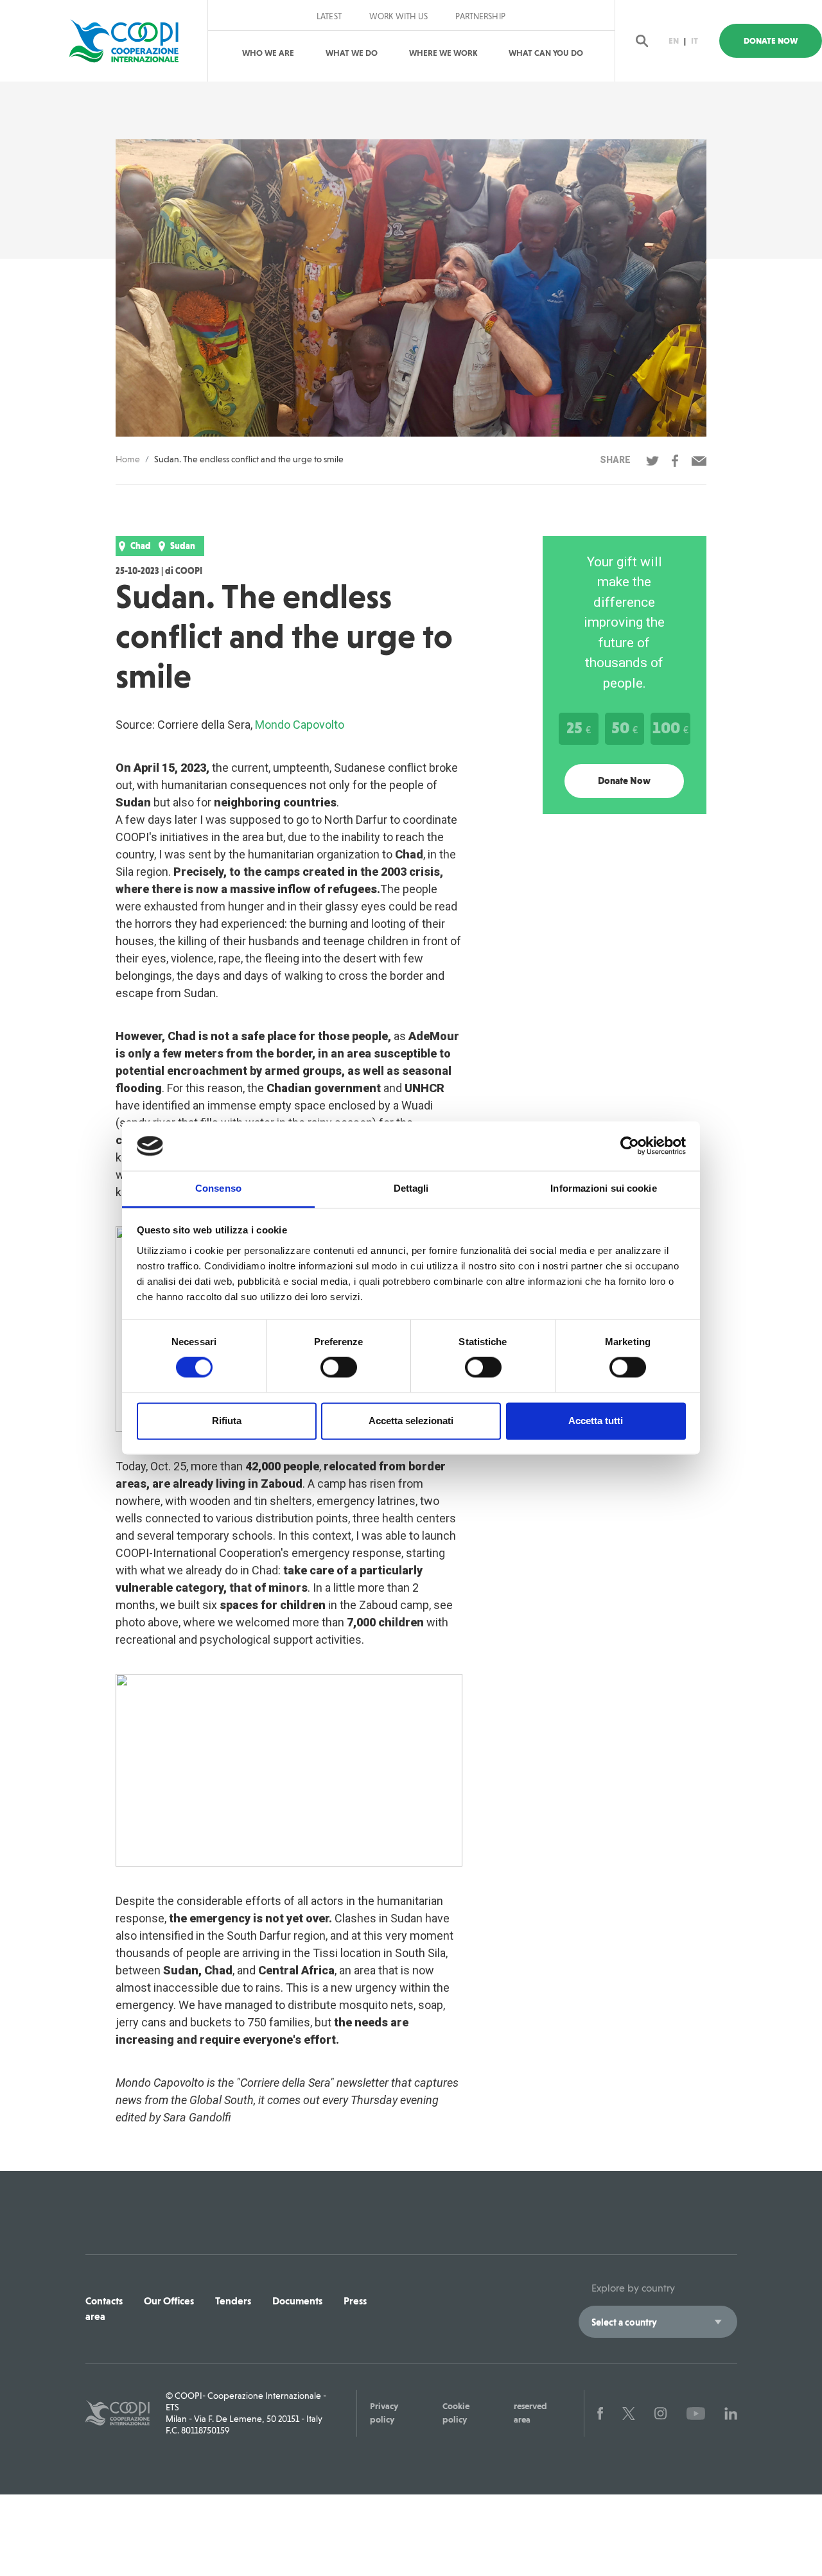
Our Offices (169, 2301)
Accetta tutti (596, 1421)
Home (128, 459)
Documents (297, 2301)
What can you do (546, 53)
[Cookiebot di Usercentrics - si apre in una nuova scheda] (630, 1146)
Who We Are (268, 53)
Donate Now (771, 41)
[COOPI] (130, 41)
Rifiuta (227, 1421)
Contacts (104, 2301)
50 (625, 727)
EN (674, 41)
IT (695, 41)
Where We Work (443, 53)
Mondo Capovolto (300, 725)
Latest (329, 17)
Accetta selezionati (411, 1421)
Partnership (480, 17)
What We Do (352, 53)
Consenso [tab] (218, 1188)
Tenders (233, 2301)
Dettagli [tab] (411, 1188)
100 (670, 727)
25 (579, 727)
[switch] (339, 1368)
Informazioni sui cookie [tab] (603, 1188)
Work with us (399, 17)
